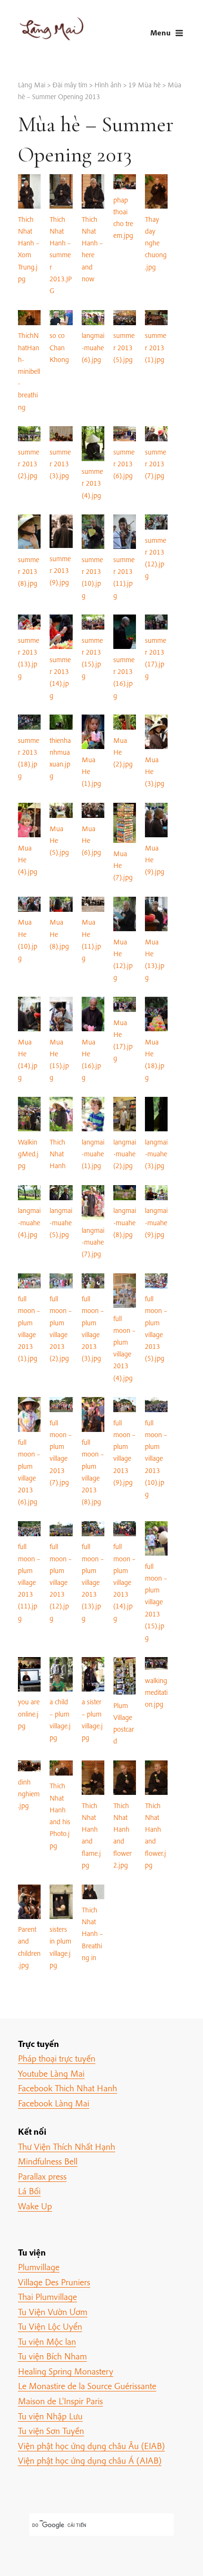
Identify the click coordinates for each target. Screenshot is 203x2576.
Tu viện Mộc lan (47, 2341)
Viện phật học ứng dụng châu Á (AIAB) (90, 2460)
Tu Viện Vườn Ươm (53, 2312)
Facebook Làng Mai (54, 2103)
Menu (160, 32)
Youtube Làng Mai (51, 2073)
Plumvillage (39, 2267)
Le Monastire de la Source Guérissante (87, 2386)
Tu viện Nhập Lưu (50, 2416)
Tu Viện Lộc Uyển (50, 2326)
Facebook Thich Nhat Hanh (68, 2088)
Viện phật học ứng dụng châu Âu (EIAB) (91, 2446)
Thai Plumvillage (47, 2297)
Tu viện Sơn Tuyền (51, 2431)
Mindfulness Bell (48, 2161)
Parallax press (42, 2176)
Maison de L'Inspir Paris (60, 2401)
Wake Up (35, 2206)
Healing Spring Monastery (66, 2371)
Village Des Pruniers (54, 2282)
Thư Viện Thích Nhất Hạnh (67, 2147)
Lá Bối (29, 2191)
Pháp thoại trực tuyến (57, 2058)
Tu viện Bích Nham (52, 2356)
